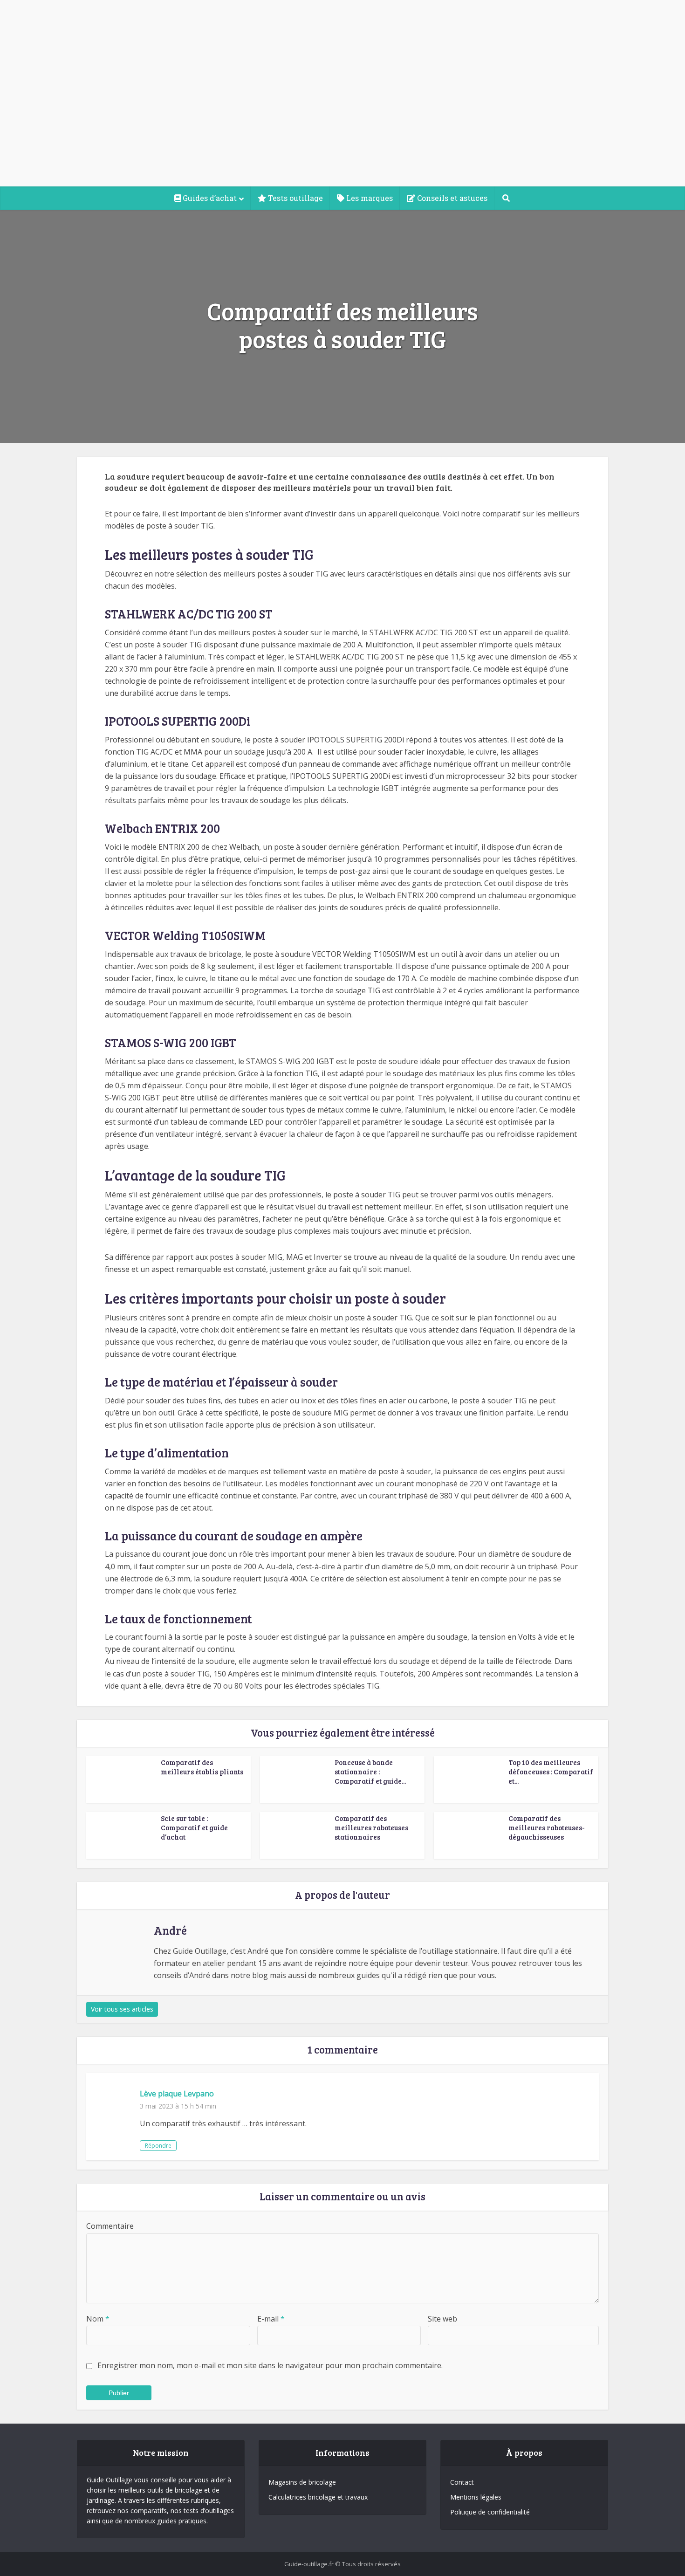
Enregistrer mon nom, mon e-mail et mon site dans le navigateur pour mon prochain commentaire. (270, 2365)
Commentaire (110, 2226)
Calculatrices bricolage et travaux (318, 2497)
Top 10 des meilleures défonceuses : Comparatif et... (551, 1772)
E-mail (271, 2319)
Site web (442, 2319)
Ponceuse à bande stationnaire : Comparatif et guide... (370, 1772)
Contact (462, 2482)
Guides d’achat (209, 198)
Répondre (158, 2146)
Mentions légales (476, 2497)
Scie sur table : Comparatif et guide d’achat (194, 1828)
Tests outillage (295, 198)
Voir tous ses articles (122, 2009)
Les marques (369, 198)
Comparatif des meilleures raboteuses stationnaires (371, 1828)
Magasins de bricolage (302, 2482)
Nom (98, 2319)
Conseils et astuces (451, 198)
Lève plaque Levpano (177, 2094)
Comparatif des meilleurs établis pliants (202, 1767)
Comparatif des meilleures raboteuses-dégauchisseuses (547, 1828)
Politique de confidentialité (490, 2512)
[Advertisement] (342, 117)
